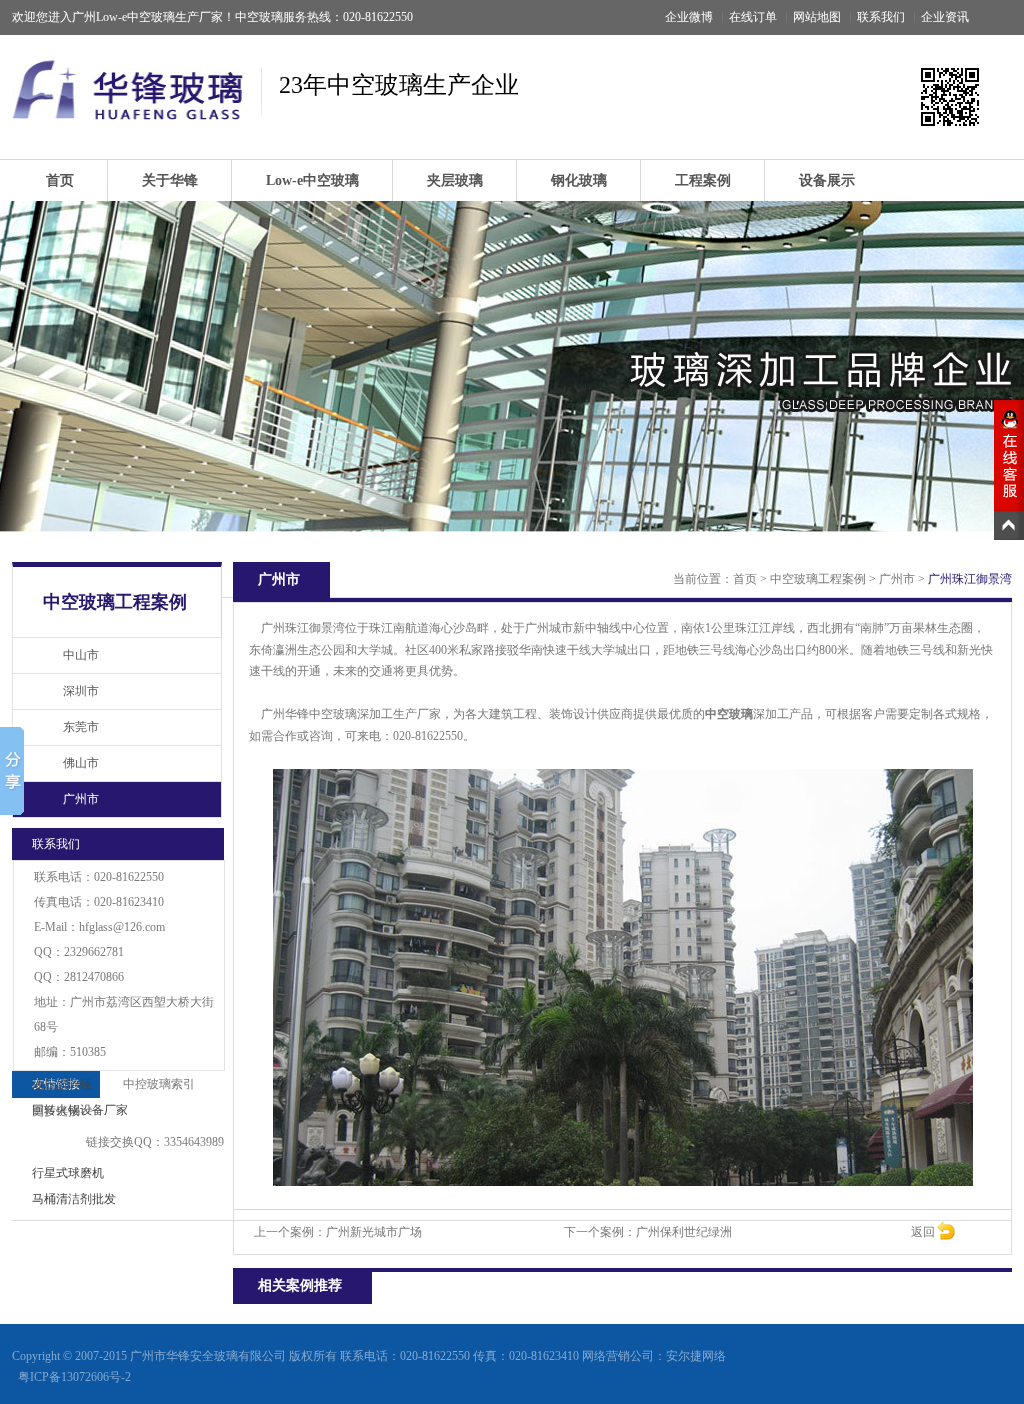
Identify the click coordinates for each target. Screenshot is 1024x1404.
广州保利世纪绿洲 (684, 1232)
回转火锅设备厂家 (80, 1110)
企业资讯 (945, 17)
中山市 (81, 655)
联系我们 (881, 17)
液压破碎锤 (62, 1084)
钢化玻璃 (579, 180)
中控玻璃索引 (159, 1084)
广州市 (81, 799)
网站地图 (817, 17)
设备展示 (827, 180)
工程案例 (703, 180)
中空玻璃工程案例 (818, 579)
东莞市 (81, 727)
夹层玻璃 (455, 180)
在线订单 (753, 17)
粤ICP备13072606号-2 (74, 1377)
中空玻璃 (729, 714)
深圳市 (81, 691)
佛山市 (81, 763)
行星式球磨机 (68, 1173)
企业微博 (689, 17)
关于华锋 (170, 180)
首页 (60, 180)
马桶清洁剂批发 (74, 1199)
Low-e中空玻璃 (312, 180)
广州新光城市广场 (374, 1232)
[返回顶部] (1009, 525)
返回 (923, 1232)
